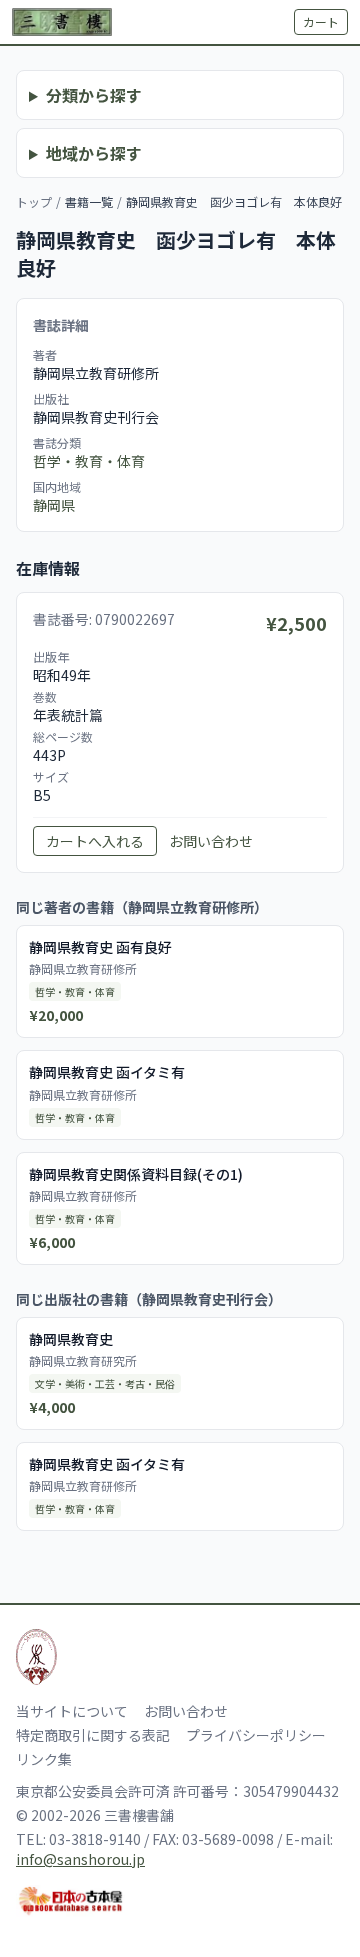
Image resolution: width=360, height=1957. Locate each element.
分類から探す (94, 95)
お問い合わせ (211, 841)
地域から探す (94, 153)
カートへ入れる (95, 841)
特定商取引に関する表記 (93, 1735)
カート (321, 21)
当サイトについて (72, 1711)
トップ (34, 201)
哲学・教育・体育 (89, 461)
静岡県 (54, 505)
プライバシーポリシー (256, 1735)
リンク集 (44, 1759)
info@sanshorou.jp (80, 1859)
